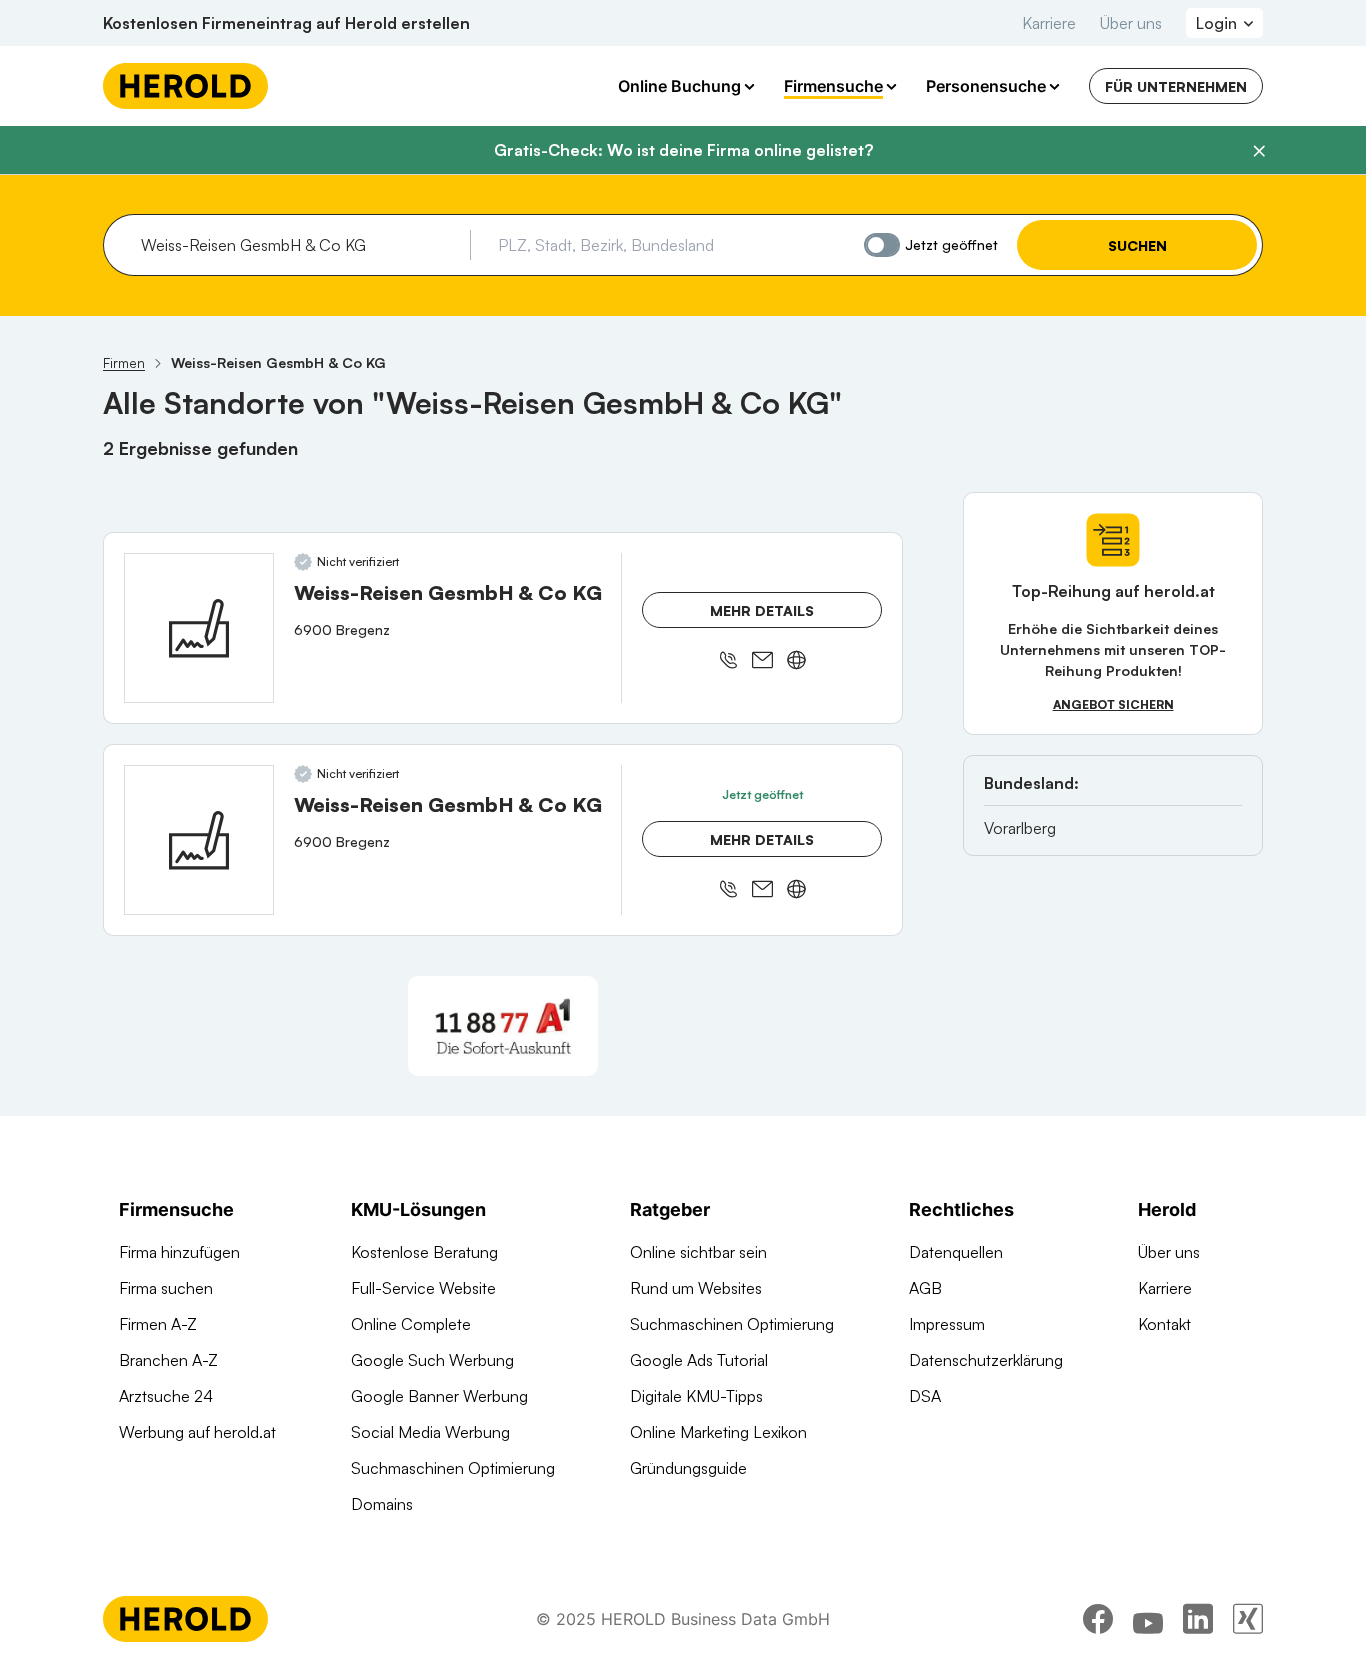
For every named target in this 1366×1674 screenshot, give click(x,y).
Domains (382, 1504)
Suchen (1137, 245)
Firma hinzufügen (179, 1252)
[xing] (1248, 1619)
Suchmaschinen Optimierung (453, 1468)
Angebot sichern (1113, 704)
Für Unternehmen (1176, 86)
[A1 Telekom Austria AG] (503, 1026)
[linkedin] (1198, 1619)
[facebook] (1098, 1619)
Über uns (1131, 23)
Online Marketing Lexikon (718, 1432)
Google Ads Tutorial (699, 1360)
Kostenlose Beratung (424, 1252)
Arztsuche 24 (166, 1396)
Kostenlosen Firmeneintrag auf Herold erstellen (286, 23)
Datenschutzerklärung (986, 1360)
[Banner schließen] (1259, 151)
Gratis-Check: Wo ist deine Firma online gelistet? (683, 150)
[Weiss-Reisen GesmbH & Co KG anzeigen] (199, 628)
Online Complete (411, 1324)
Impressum (947, 1324)
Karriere (1049, 23)
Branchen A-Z (168, 1360)
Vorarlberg (1020, 828)
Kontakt (1164, 1324)
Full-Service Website (423, 1288)
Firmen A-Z (158, 1324)
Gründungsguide (688, 1468)
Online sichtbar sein (698, 1252)
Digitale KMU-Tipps (696, 1396)
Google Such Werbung (432, 1360)
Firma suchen (166, 1288)
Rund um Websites (696, 1288)
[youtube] (1148, 1619)
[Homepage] (185, 86)
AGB (925, 1288)
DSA (925, 1396)
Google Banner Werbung (439, 1396)
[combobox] (298, 245)
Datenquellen (956, 1252)
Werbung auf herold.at (197, 1432)
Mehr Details (762, 610)
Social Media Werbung (430, 1432)
